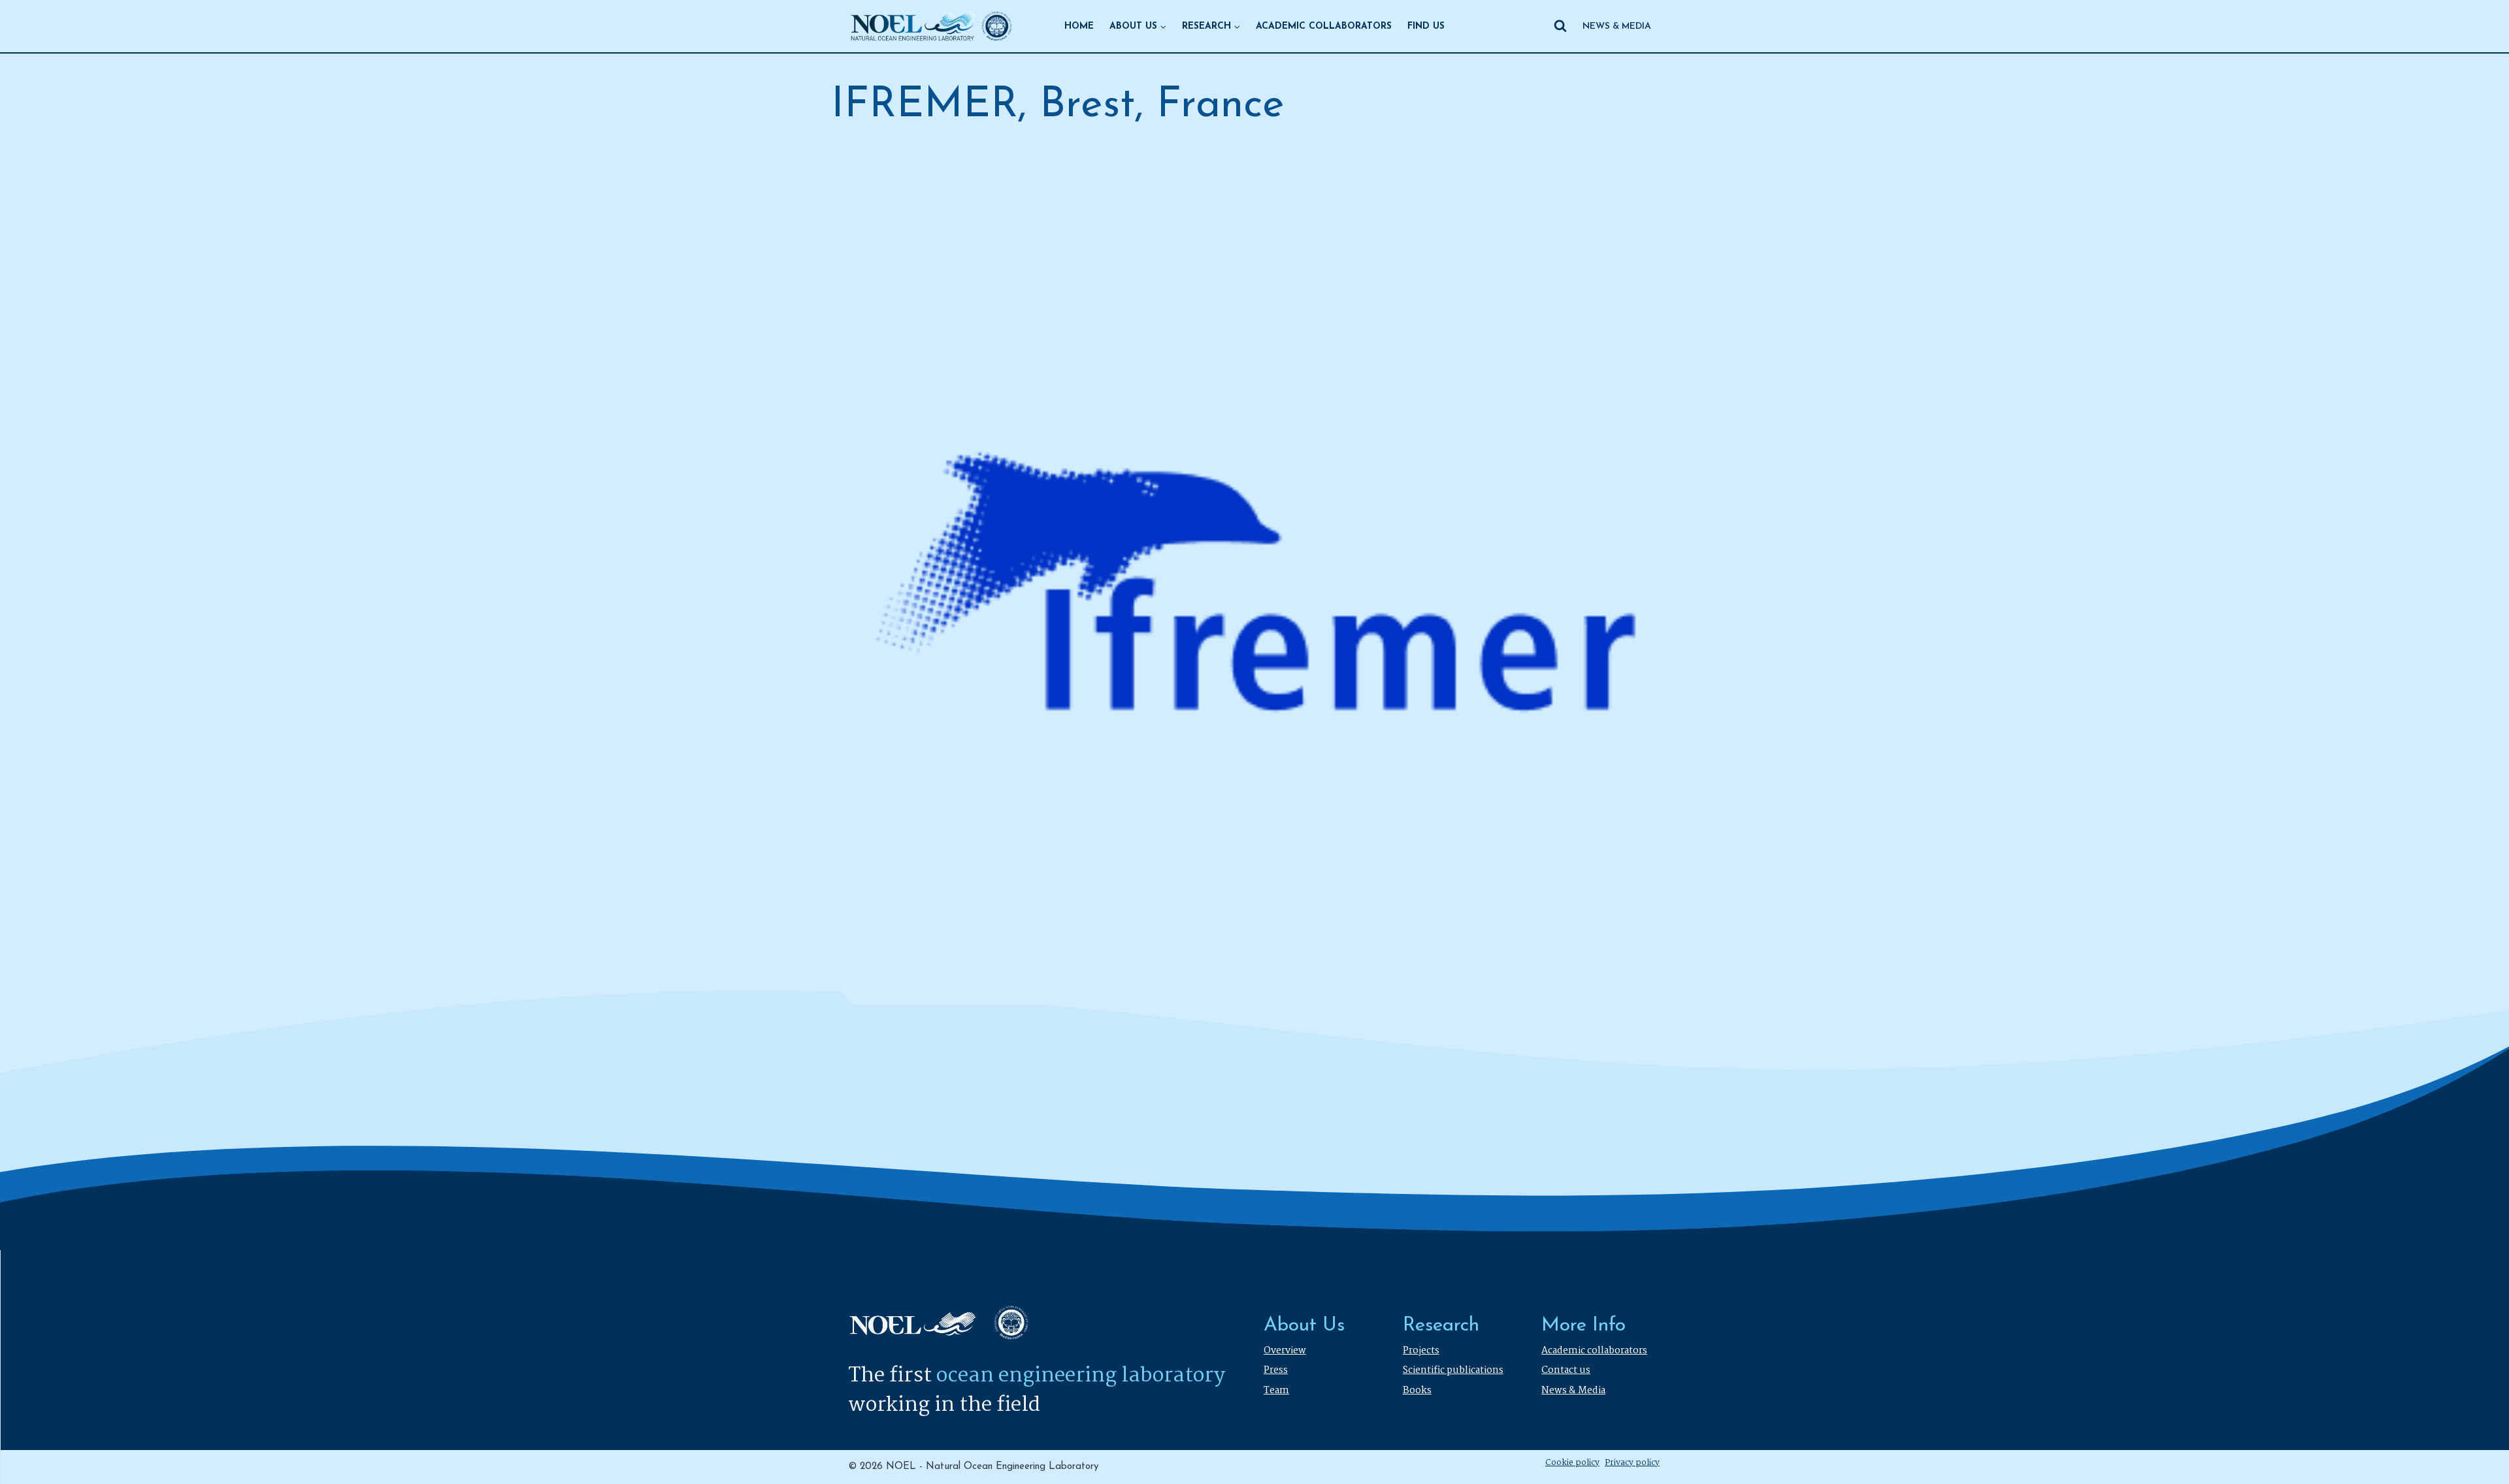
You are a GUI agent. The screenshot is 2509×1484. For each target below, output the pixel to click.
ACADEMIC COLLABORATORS (1324, 26)
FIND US (1426, 26)
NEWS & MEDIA (1617, 26)
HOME (1079, 26)
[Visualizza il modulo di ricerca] (1560, 26)
